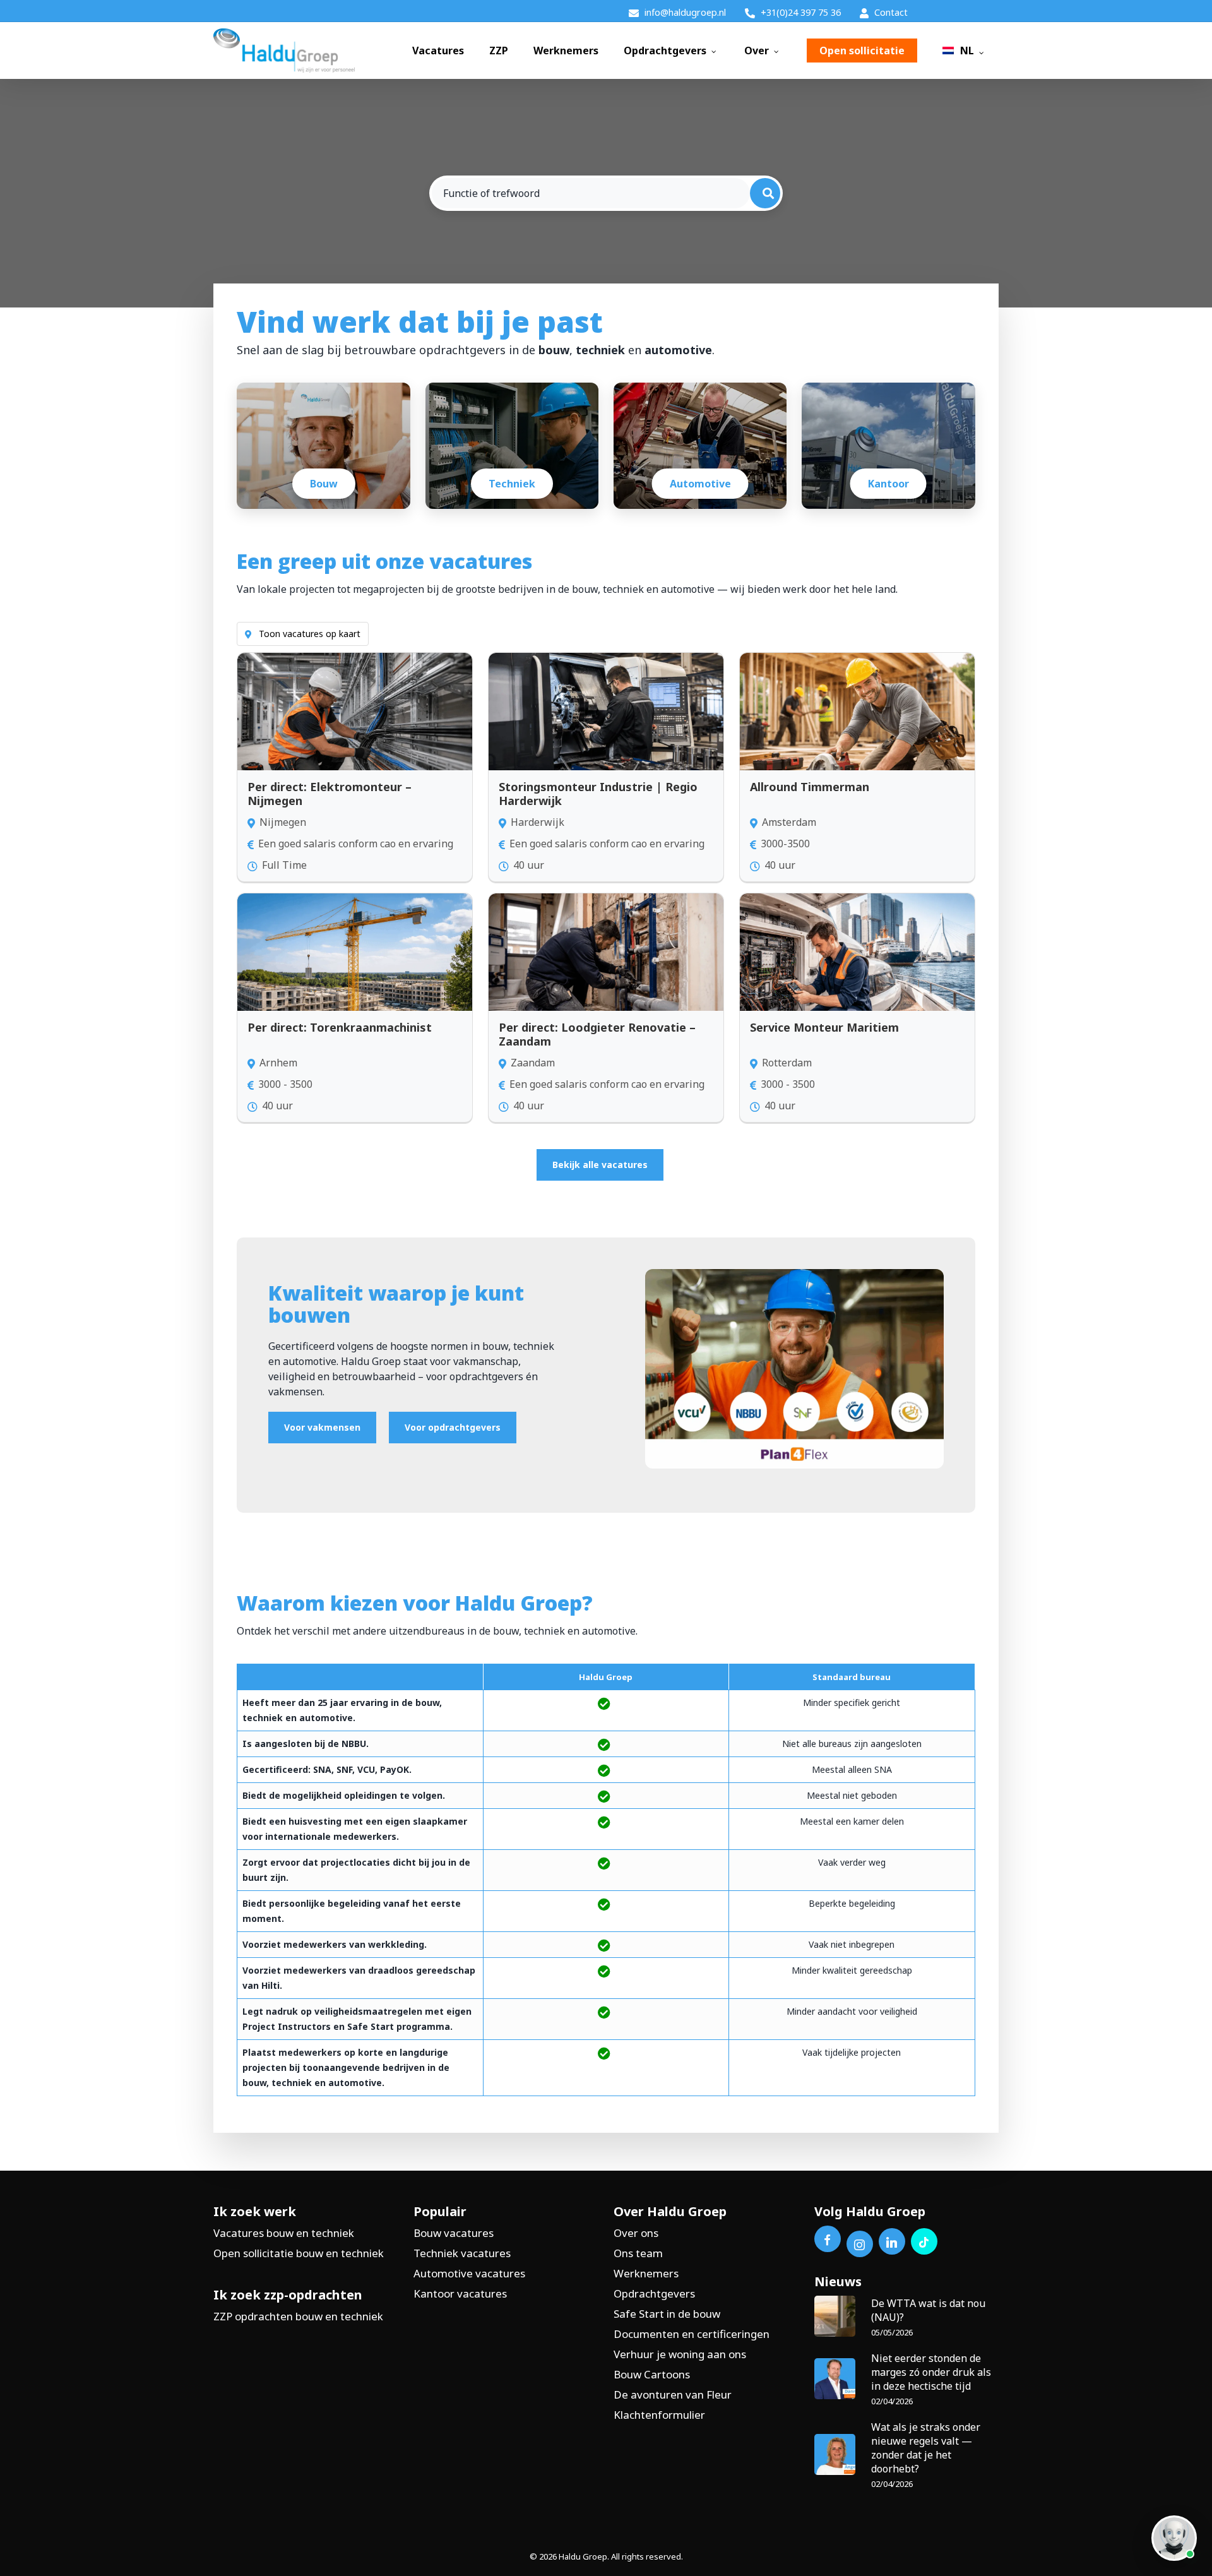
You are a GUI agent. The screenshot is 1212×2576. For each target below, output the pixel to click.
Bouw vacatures (454, 2233)
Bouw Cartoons (652, 2374)
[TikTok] (924, 2241)
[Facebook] (828, 2239)
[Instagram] (860, 2244)
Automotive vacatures (469, 2273)
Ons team (638, 2253)
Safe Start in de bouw (667, 2314)
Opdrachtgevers (654, 2293)
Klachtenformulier (659, 2415)
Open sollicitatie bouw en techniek (299, 2253)
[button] (600, 1165)
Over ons (636, 2233)
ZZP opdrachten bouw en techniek (298, 2316)
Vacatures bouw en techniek (284, 2233)
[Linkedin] (892, 2241)
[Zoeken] (765, 193)
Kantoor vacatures (460, 2293)
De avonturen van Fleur (673, 2394)
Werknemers (646, 2273)
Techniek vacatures (462, 2253)
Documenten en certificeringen (692, 2334)
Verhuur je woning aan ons (680, 2354)
